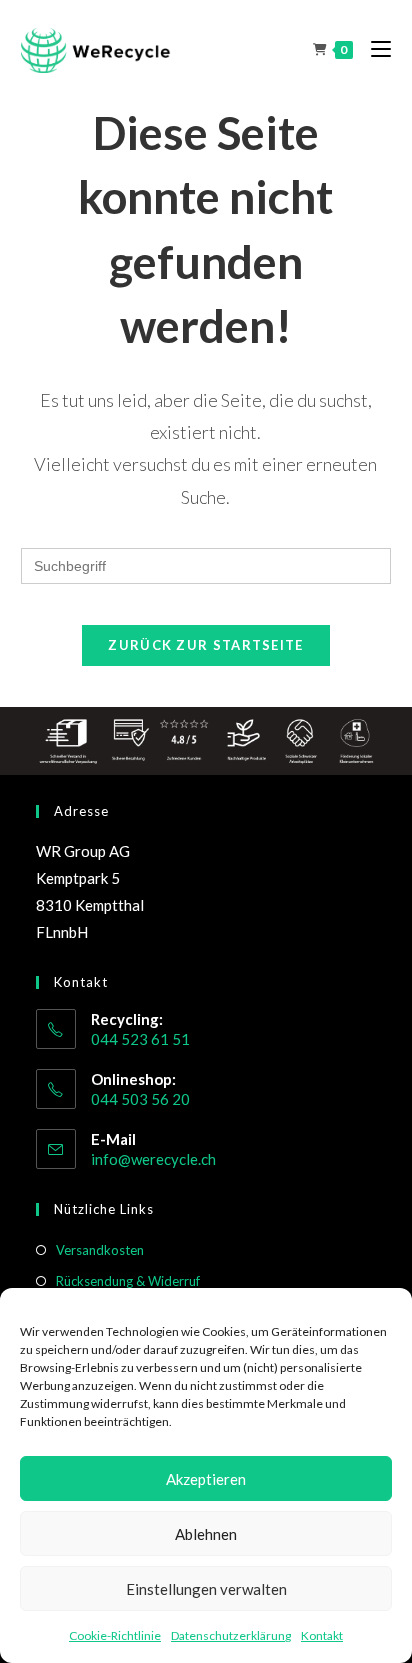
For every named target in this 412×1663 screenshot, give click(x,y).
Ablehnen (206, 1534)
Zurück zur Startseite (205, 645)
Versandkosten (100, 1250)
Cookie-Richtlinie (115, 1635)
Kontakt (322, 1635)
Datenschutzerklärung (231, 1635)
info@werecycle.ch (153, 1159)
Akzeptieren (206, 1479)
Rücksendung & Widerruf (128, 1281)
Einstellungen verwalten (206, 1589)
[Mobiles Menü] (373, 49)
